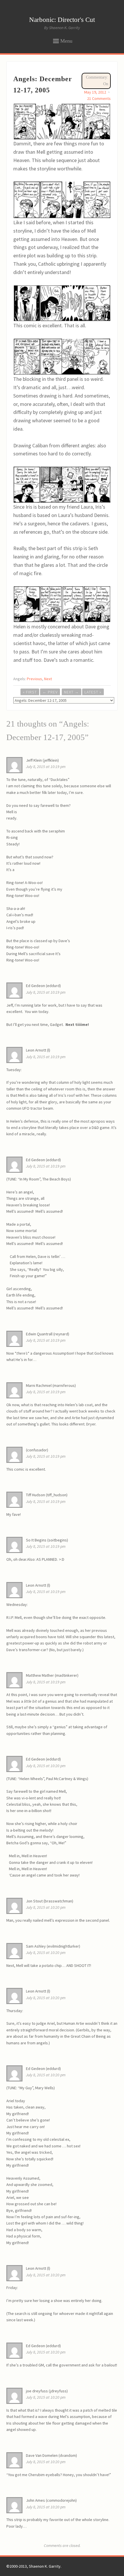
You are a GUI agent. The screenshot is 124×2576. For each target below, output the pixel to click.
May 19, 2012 (95, 92)
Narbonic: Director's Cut (62, 20)
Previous (34, 679)
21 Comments (99, 98)
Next (48, 679)
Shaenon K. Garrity (45, 2566)
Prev (50, 692)
